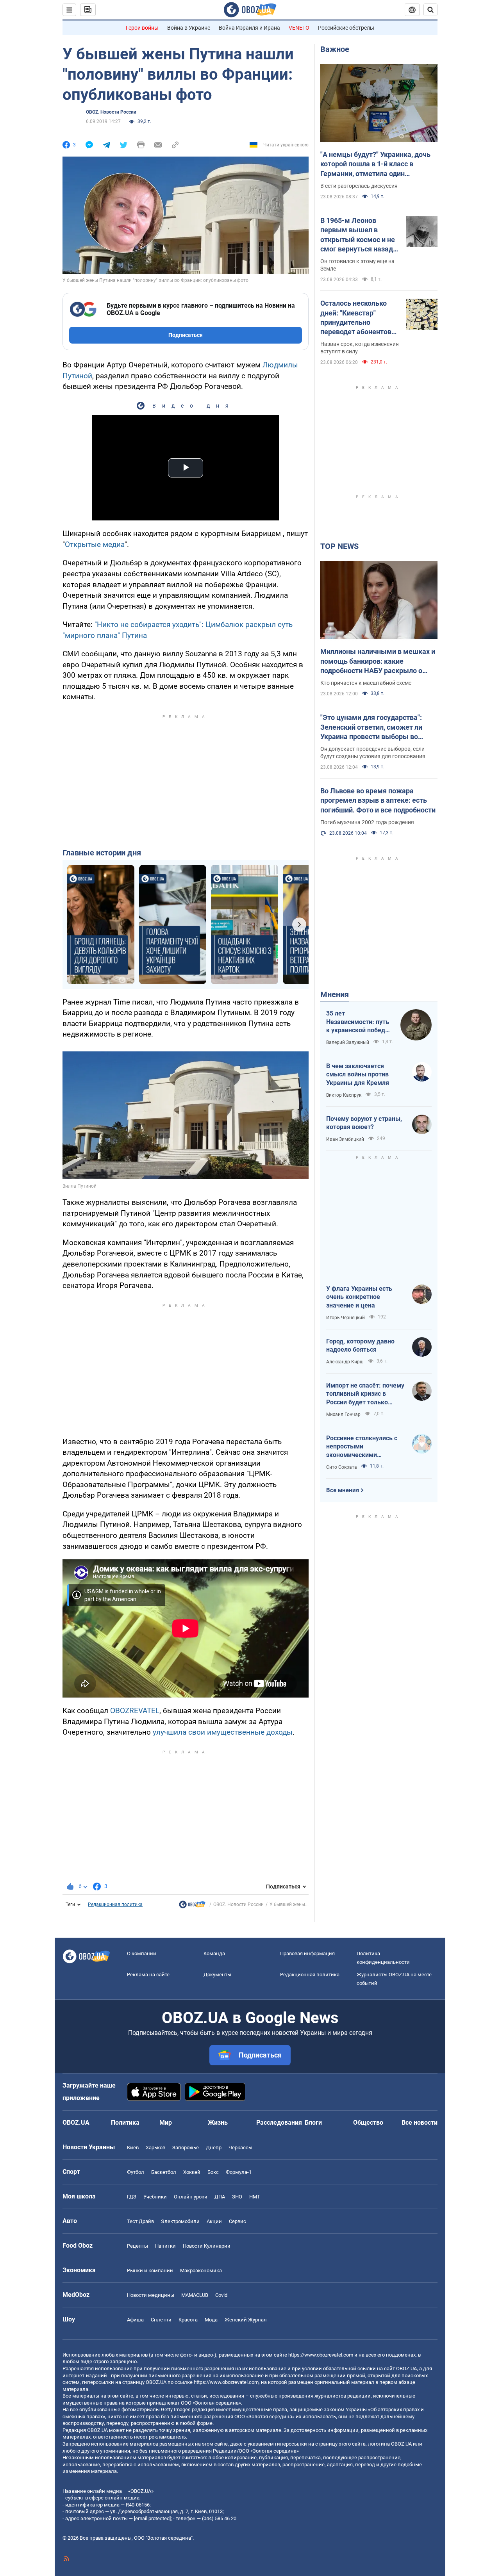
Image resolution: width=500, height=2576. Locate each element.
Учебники (155, 2197)
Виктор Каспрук (344, 1095)
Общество (368, 2123)
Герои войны (142, 28)
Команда (214, 1953)
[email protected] (152, 2518)
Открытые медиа (95, 544)
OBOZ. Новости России (111, 112)
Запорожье (186, 2148)
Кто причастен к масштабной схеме (366, 683)
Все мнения (343, 1490)
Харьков (155, 2148)
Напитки (165, 2246)
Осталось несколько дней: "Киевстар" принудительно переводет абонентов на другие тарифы (356, 318)
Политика (125, 2123)
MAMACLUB (195, 2295)
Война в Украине (189, 28)
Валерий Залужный (348, 1042)
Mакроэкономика (201, 2270)
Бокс (213, 2172)
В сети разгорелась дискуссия (359, 186)
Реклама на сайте (148, 1975)
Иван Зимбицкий (345, 1139)
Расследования (279, 2123)
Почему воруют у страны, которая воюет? (364, 1123)
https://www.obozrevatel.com (321, 2355)
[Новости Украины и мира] (192, 1906)
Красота (188, 2320)
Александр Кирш (345, 1362)
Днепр (214, 2148)
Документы (217, 1975)
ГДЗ (132, 2197)
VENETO (299, 28)
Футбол (136, 2172)
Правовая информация (307, 1953)
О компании (142, 1953)
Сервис (237, 2221)
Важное (335, 49)
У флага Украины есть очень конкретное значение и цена (359, 1297)
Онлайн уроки (191, 2197)
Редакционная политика (115, 1904)
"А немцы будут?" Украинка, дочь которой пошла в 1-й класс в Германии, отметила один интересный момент (375, 164)
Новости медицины (151, 2295)
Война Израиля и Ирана (249, 28)
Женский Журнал (246, 2320)
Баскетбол (164, 2172)
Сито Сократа (342, 1467)
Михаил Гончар (343, 1414)
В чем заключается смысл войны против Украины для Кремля (358, 1074)
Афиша (135, 2320)
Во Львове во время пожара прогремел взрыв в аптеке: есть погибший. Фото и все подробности (378, 800)
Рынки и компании (150, 2270)
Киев (133, 2148)
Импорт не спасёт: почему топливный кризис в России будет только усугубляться (365, 1394)
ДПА (220, 2197)
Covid (221, 2295)
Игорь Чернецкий (346, 1318)
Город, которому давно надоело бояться (360, 1346)
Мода (211, 2320)
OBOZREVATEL (135, 1711)
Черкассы (240, 2148)
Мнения (335, 994)
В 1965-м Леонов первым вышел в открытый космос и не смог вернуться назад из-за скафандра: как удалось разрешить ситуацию (358, 235)
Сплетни (161, 2320)
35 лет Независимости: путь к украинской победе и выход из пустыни (358, 1022)
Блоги (313, 2123)
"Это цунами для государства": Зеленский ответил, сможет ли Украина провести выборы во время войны (371, 727)
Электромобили (180, 2221)
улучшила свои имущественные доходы (223, 1732)
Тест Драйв (140, 2221)
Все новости (420, 2123)
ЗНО (237, 2197)
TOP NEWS (339, 546)
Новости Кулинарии (207, 2246)
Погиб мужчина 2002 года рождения (367, 822)
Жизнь (218, 2123)
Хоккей (192, 2172)
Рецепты (137, 2246)
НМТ (255, 2197)
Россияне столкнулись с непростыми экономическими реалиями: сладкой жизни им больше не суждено (365, 1447)
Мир (166, 2123)
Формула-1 (239, 2172)
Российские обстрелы (346, 28)
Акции (214, 2221)
